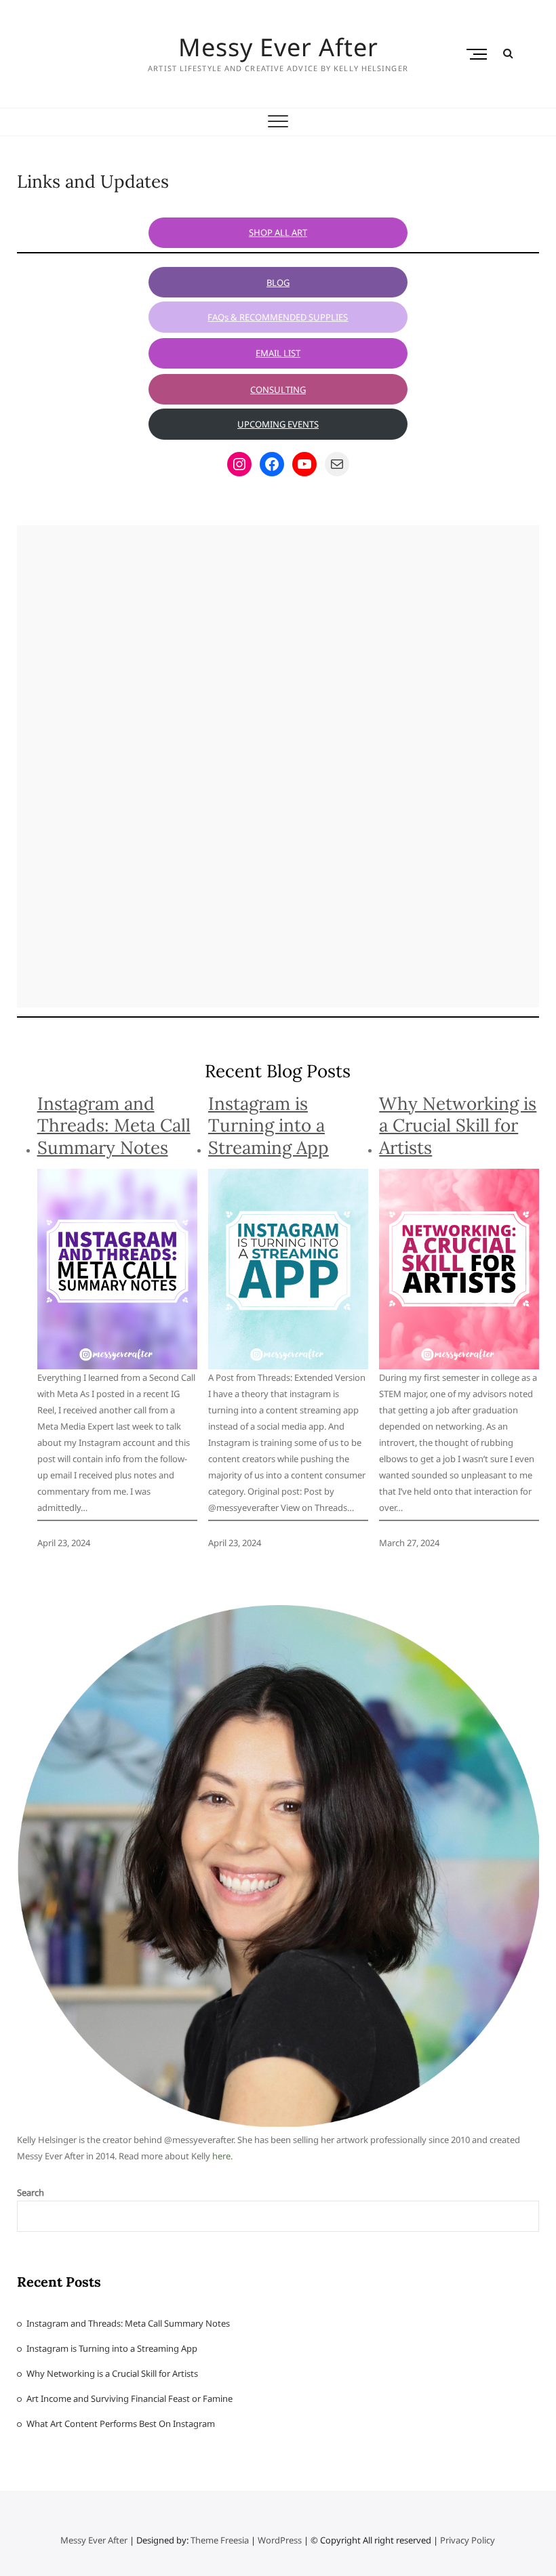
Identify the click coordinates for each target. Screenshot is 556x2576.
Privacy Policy (468, 2540)
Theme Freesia (220, 2540)
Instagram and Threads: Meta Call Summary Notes (114, 1126)
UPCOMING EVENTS (278, 424)
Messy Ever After (278, 47)
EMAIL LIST (278, 353)
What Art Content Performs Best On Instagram (121, 2424)
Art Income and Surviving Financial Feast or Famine (130, 2398)
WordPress (280, 2540)
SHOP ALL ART (278, 232)
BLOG (278, 283)
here (221, 2156)
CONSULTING (278, 390)
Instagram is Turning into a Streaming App (269, 1126)
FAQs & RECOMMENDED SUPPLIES (278, 317)
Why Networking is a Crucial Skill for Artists (458, 1126)
